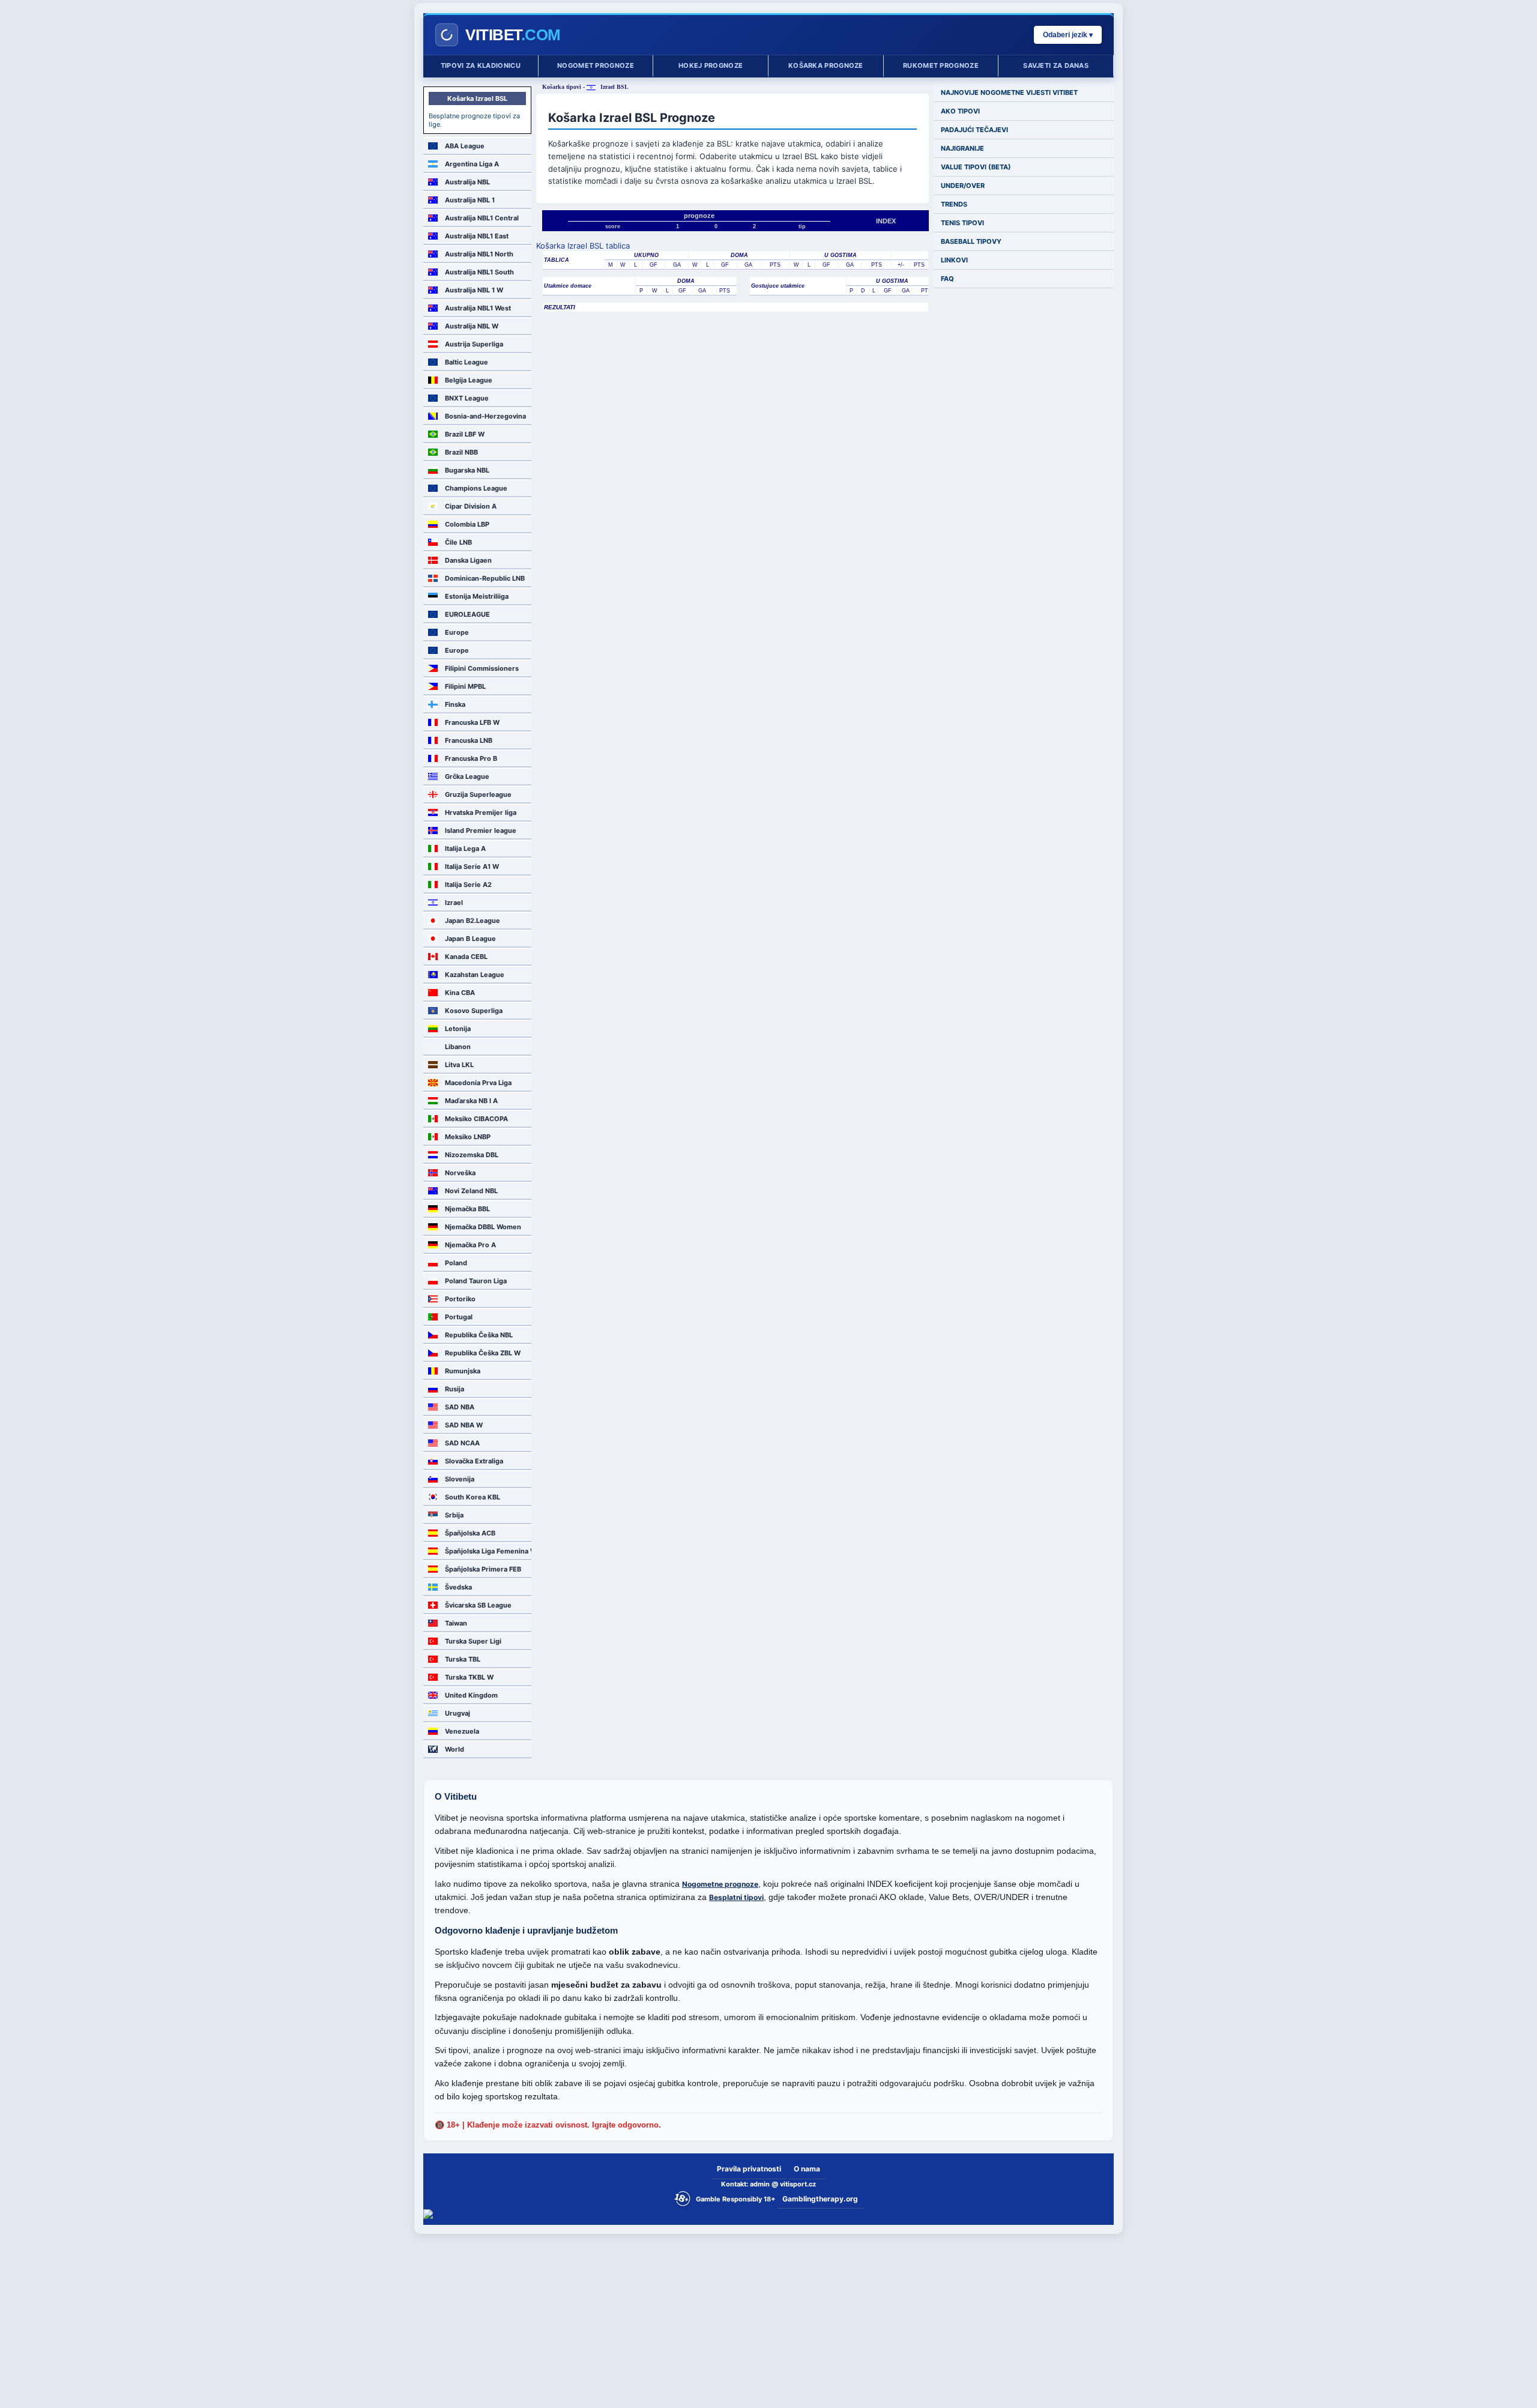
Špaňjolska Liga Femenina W (488, 1551)
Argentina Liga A (472, 164)
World (454, 1749)
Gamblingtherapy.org (820, 2199)
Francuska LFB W (472, 722)
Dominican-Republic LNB (485, 578)
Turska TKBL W (469, 1677)
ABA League (465, 146)
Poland (456, 1263)
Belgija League (469, 380)
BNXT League (467, 398)
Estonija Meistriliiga (477, 596)
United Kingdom (471, 1695)
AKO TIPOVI (960, 111)
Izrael (454, 903)
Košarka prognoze (826, 65)
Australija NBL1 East (477, 236)
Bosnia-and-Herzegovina (485, 416)
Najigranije (962, 148)
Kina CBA (460, 993)
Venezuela (462, 1731)
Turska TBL (463, 1659)
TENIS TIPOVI (962, 223)
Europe (457, 632)
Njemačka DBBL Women (483, 1227)
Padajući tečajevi (974, 130)
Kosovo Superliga (474, 1011)
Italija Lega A (465, 849)
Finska (455, 704)
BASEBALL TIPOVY (971, 241)
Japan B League (470, 939)
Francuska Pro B (471, 758)
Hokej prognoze (711, 65)
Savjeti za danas (1056, 65)
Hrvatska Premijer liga (481, 812)
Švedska (458, 1587)
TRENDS (954, 204)
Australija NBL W (472, 326)
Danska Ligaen (468, 560)
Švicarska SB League (478, 1605)
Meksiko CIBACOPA (476, 1119)
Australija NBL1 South (479, 272)
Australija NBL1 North (479, 254)
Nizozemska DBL (472, 1155)
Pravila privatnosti (749, 2169)
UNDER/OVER (963, 186)
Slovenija (460, 1479)
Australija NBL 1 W (474, 290)
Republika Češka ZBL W (483, 1353)
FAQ (947, 279)
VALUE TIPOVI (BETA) (976, 167)
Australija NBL (467, 182)
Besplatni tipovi (736, 1897)
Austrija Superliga (474, 344)
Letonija (458, 1029)
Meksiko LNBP (468, 1137)
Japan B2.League (473, 921)
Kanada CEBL (466, 957)
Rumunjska (463, 1371)
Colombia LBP (467, 524)
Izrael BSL (614, 87)
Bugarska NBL (467, 470)
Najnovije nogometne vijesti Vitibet (1009, 92)
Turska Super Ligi (473, 1641)
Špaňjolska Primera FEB (483, 1569)
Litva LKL (459, 1065)
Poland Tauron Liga (476, 1281)
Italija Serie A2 (468, 885)
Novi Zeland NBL (471, 1191)
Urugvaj (457, 1713)
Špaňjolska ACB (470, 1533)
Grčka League (467, 776)
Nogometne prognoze (720, 1884)
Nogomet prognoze (596, 65)
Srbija (454, 1515)
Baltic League (467, 362)
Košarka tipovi (562, 87)
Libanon (458, 1047)
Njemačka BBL (467, 1209)
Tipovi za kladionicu (481, 65)
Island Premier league (481, 830)
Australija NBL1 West (478, 308)
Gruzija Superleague (478, 794)
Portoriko (460, 1299)
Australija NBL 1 (470, 200)
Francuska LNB (469, 740)
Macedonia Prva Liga (478, 1083)
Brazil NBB (461, 452)
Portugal (459, 1317)
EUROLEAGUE (467, 614)
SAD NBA (460, 1407)
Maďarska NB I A (471, 1101)
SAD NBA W (464, 1425)
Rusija (454, 1389)
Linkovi (954, 260)
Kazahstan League (475, 975)
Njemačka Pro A (470, 1245)
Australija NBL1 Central (482, 218)
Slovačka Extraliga (474, 1461)
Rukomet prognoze (941, 65)
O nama (807, 2169)
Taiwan (456, 1623)
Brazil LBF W (465, 434)
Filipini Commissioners (482, 668)
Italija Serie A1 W (472, 867)
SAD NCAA (462, 1443)
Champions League (476, 488)
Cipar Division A (471, 506)
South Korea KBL (473, 1497)
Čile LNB (458, 542)
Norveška (460, 1173)
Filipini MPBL (465, 686)
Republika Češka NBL (479, 1335)
